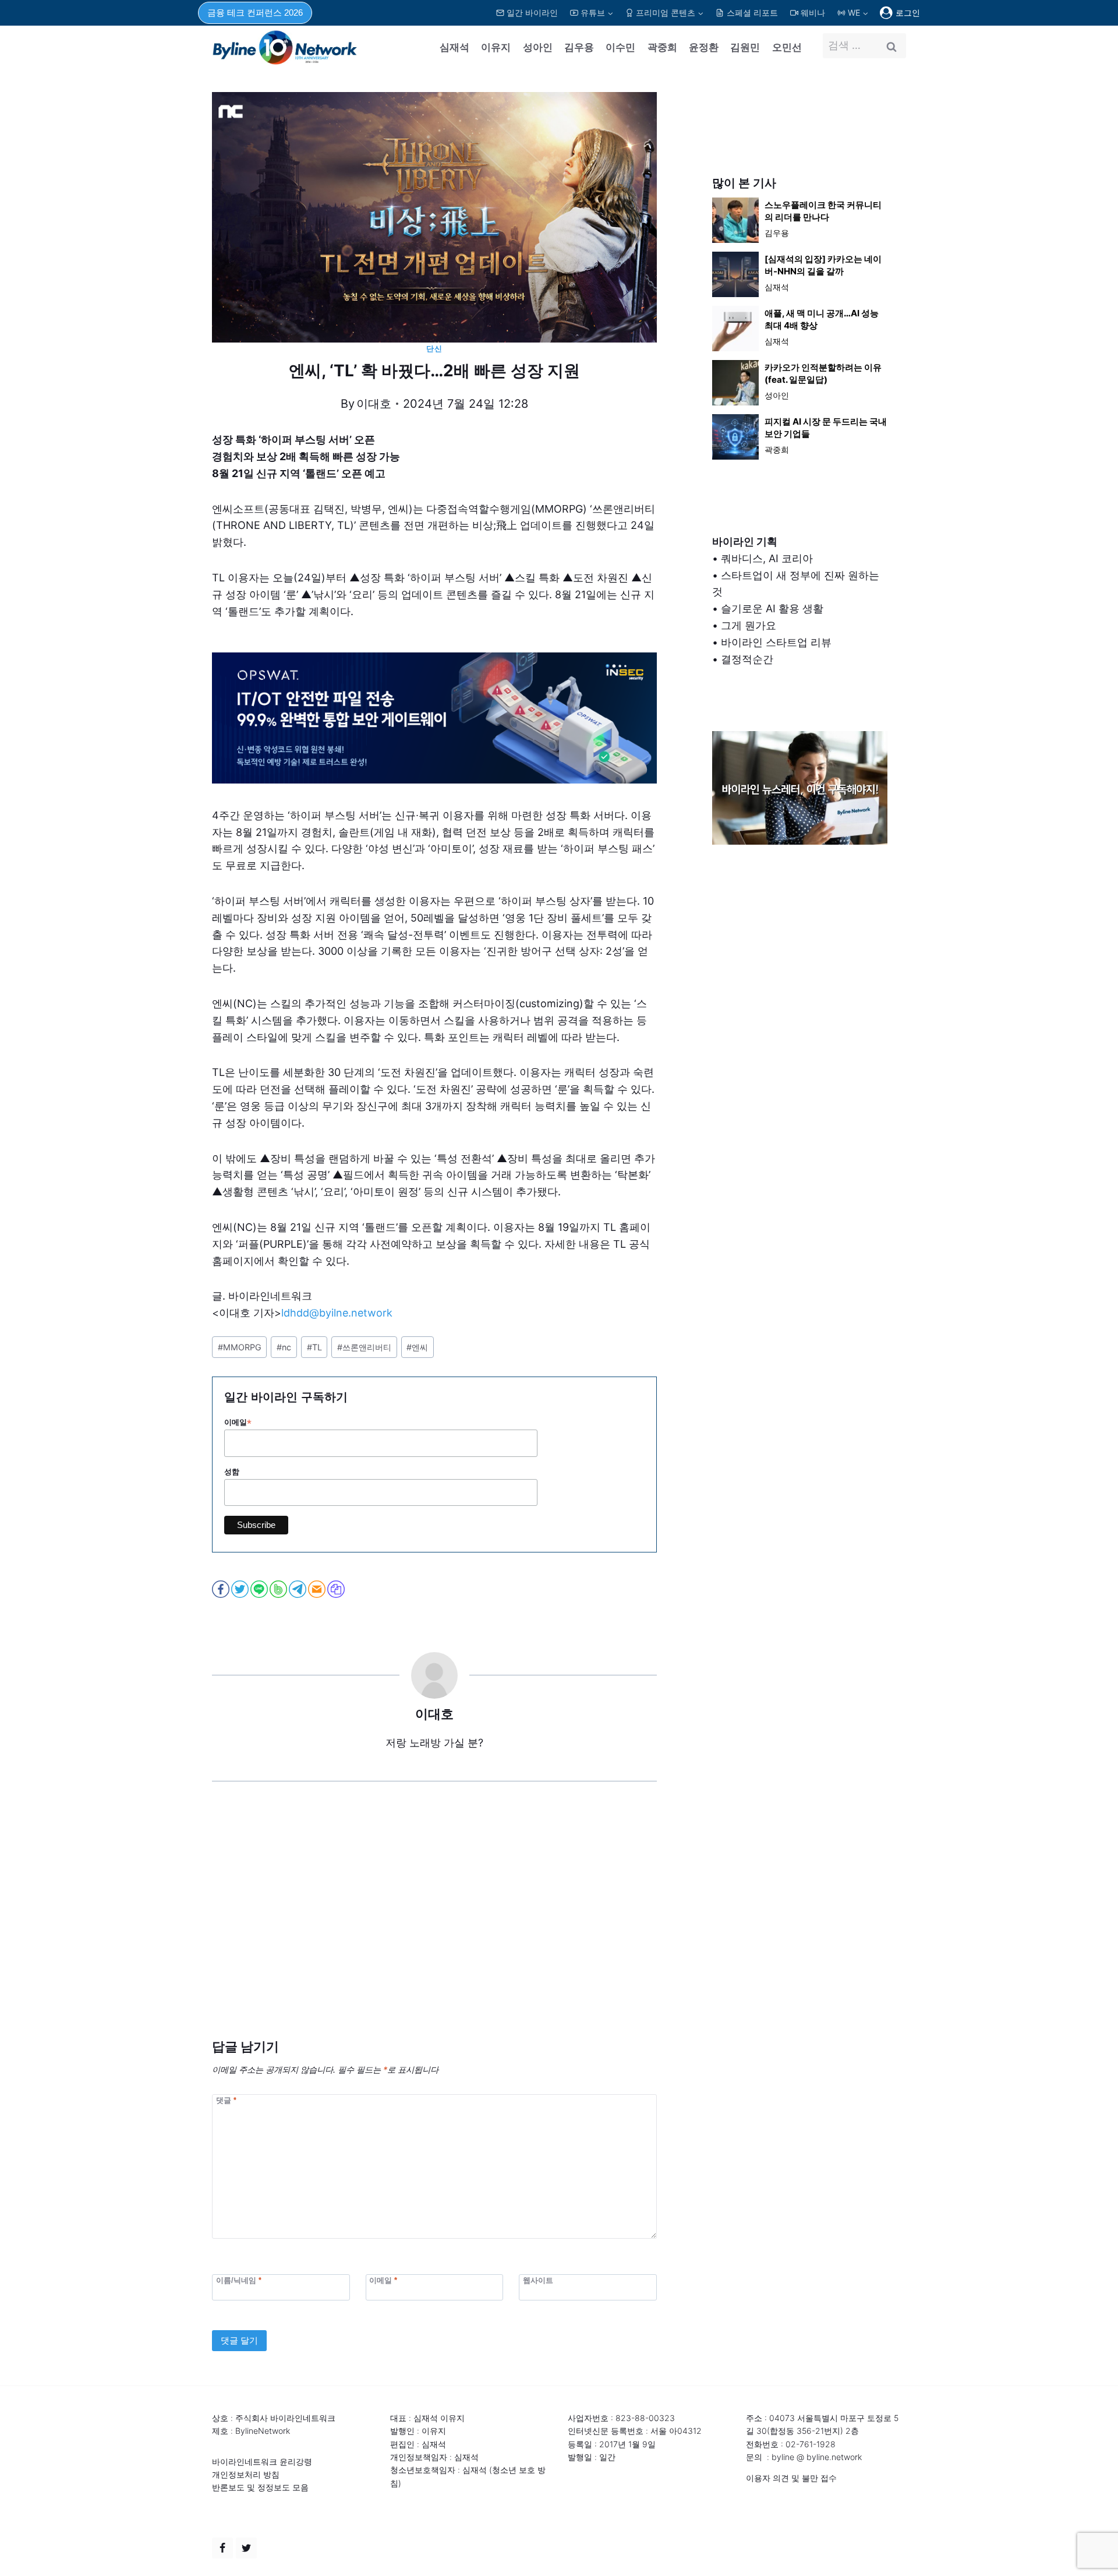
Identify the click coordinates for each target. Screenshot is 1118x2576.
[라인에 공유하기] (260, 1589)
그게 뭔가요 (749, 625)
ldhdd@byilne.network (337, 1313)
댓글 (226, 2100)
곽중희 (662, 47)
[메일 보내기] (318, 1589)
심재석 (454, 47)
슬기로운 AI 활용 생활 (772, 608)
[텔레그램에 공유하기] (298, 1589)
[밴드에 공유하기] (279, 1589)
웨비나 (813, 13)
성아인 (538, 47)
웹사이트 (538, 2280)
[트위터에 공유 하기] (241, 1589)
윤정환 (704, 47)
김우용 (579, 47)
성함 (232, 1472)
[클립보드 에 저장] (337, 1589)
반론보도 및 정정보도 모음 (260, 2487)
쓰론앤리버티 (364, 1347)
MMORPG (240, 1347)
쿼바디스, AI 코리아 (767, 558)
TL (314, 1347)
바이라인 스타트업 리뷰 (776, 642)
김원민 (745, 47)
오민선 (787, 47)
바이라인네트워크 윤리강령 (262, 2462)
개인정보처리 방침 (246, 2474)
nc (284, 1347)
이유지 (496, 47)
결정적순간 (747, 659)
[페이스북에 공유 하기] (222, 1589)
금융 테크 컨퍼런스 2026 (255, 13)
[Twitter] (246, 2548)
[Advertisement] (434, 1928)
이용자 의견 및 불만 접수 (791, 2478)
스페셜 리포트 (752, 13)
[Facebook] (222, 2548)
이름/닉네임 (239, 2280)
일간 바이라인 (532, 13)
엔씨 (417, 1347)
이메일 (238, 1423)
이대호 (374, 404)
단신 (434, 349)
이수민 (620, 47)
